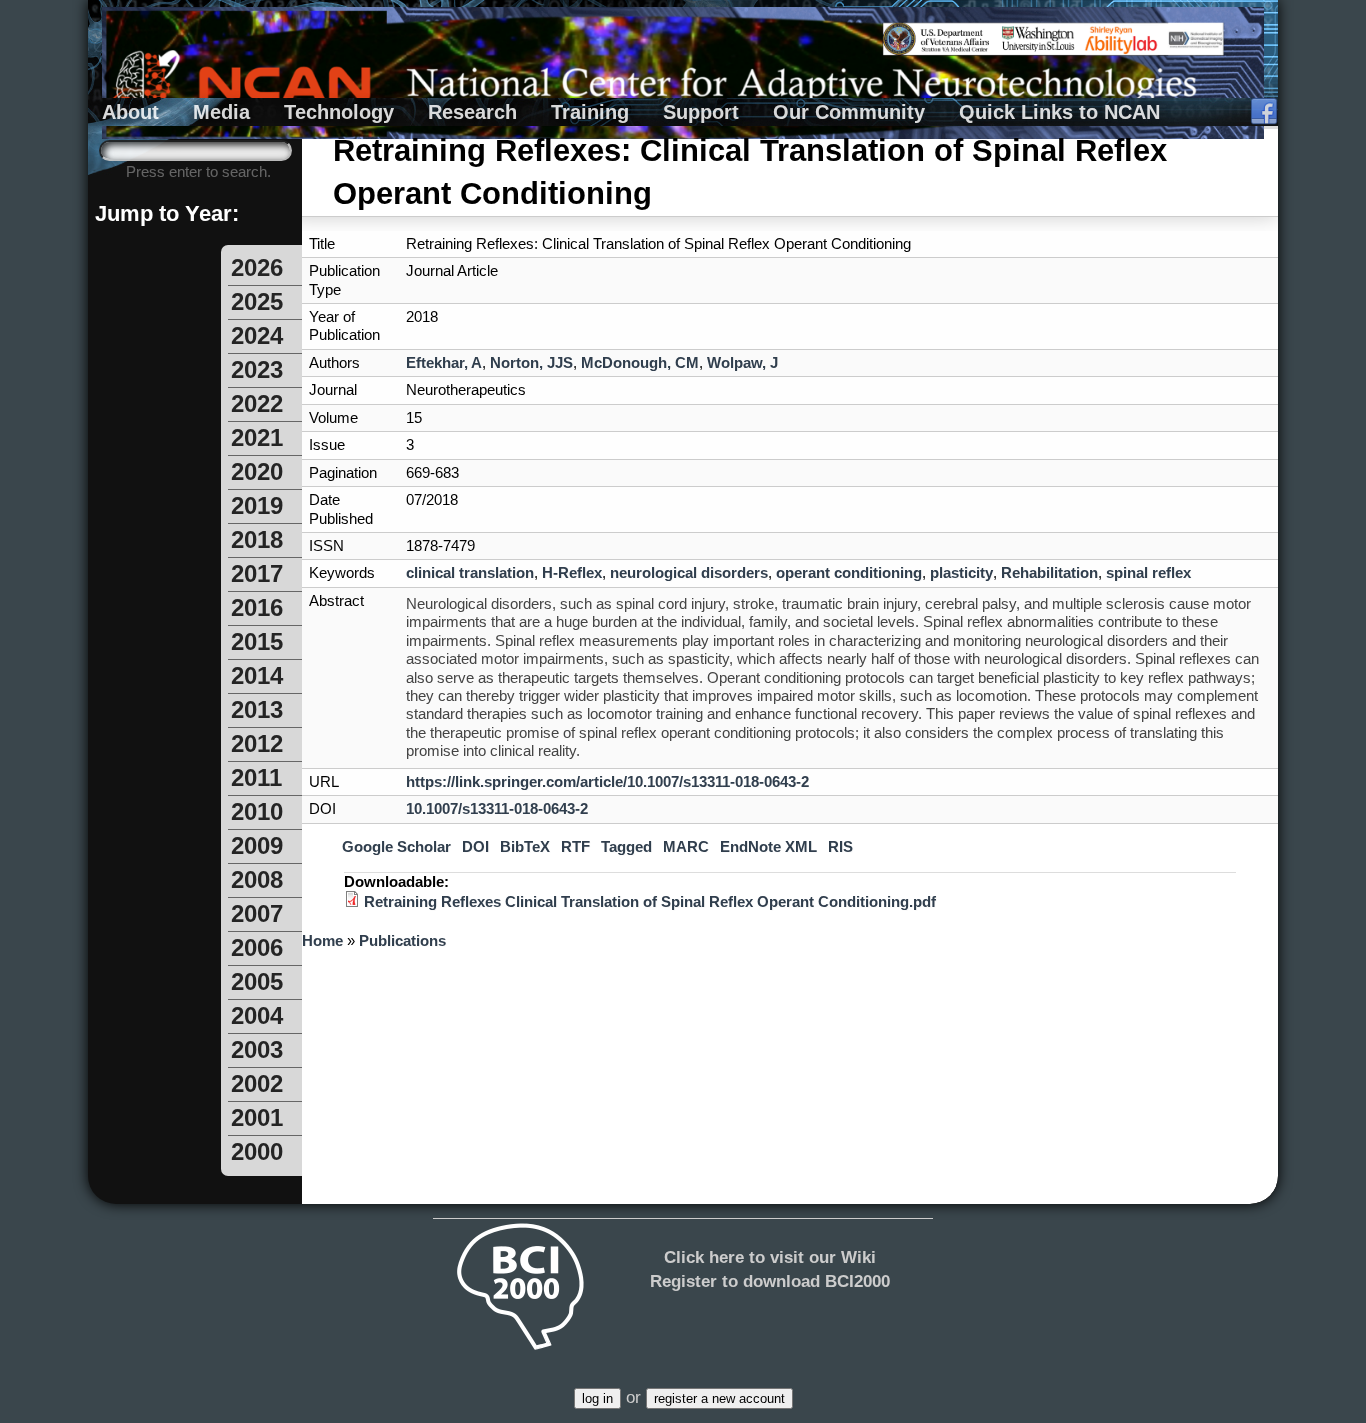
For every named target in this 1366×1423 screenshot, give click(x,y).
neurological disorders (689, 572)
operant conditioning (849, 572)
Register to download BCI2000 (770, 1281)
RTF (575, 847)
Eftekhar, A (444, 362)
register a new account (719, 1398)
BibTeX (525, 847)
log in (597, 1398)
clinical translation (470, 572)
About (130, 112)
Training (590, 112)
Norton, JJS (531, 362)
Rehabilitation (1049, 572)
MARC (686, 847)
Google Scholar (396, 847)
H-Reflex (572, 572)
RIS (840, 847)
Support (701, 112)
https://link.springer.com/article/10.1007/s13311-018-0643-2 (607, 781)
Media (221, 112)
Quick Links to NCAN (1059, 112)
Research (472, 112)
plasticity (961, 572)
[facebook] (1264, 112)
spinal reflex (1148, 572)
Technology (339, 112)
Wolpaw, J (742, 362)
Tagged (626, 847)
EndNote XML (768, 847)
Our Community (849, 112)
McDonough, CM (640, 362)
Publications (402, 941)
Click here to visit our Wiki (770, 1257)
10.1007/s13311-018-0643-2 (497, 808)
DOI (475, 847)
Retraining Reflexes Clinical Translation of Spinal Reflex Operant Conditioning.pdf (650, 902)
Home (322, 941)
